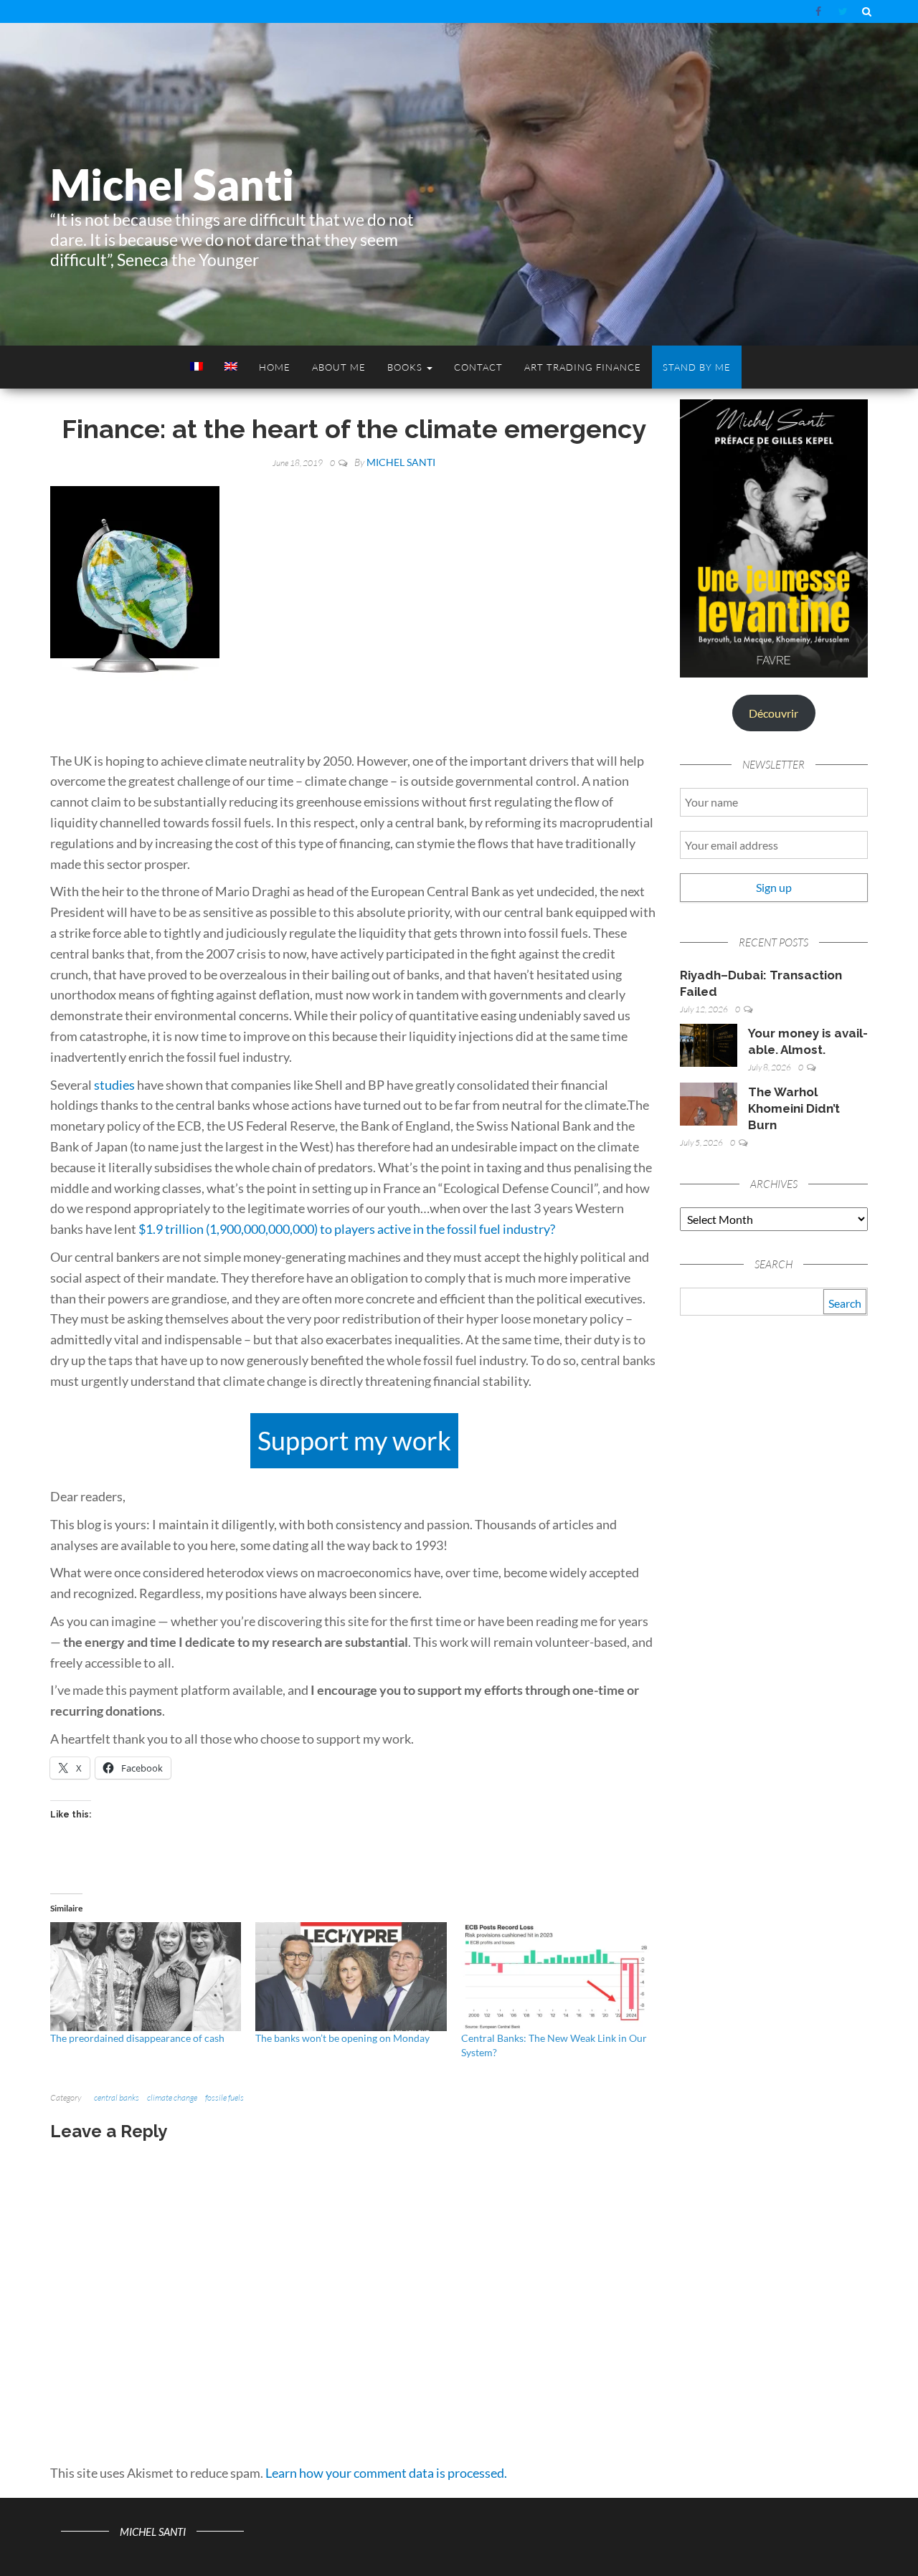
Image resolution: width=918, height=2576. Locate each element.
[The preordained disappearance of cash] (146, 1977)
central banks (117, 2097)
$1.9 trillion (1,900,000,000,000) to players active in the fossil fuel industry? (347, 1229)
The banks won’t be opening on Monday (342, 2038)
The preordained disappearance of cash (137, 2038)
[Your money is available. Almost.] (709, 1044)
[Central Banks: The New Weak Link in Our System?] (557, 1977)
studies (114, 1085)
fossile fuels (224, 2097)
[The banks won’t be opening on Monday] (351, 1977)
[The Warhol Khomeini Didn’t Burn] (709, 1102)
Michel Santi (172, 184)
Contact (478, 367)
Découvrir (773, 713)
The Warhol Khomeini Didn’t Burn (794, 1108)
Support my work (354, 1440)
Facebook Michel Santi (820, 11)
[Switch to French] (195, 367)
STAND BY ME (697, 367)
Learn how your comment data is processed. (386, 2473)
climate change (172, 2097)
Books (406, 367)
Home (275, 367)
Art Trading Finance (583, 367)
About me (339, 367)
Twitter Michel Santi (843, 11)
